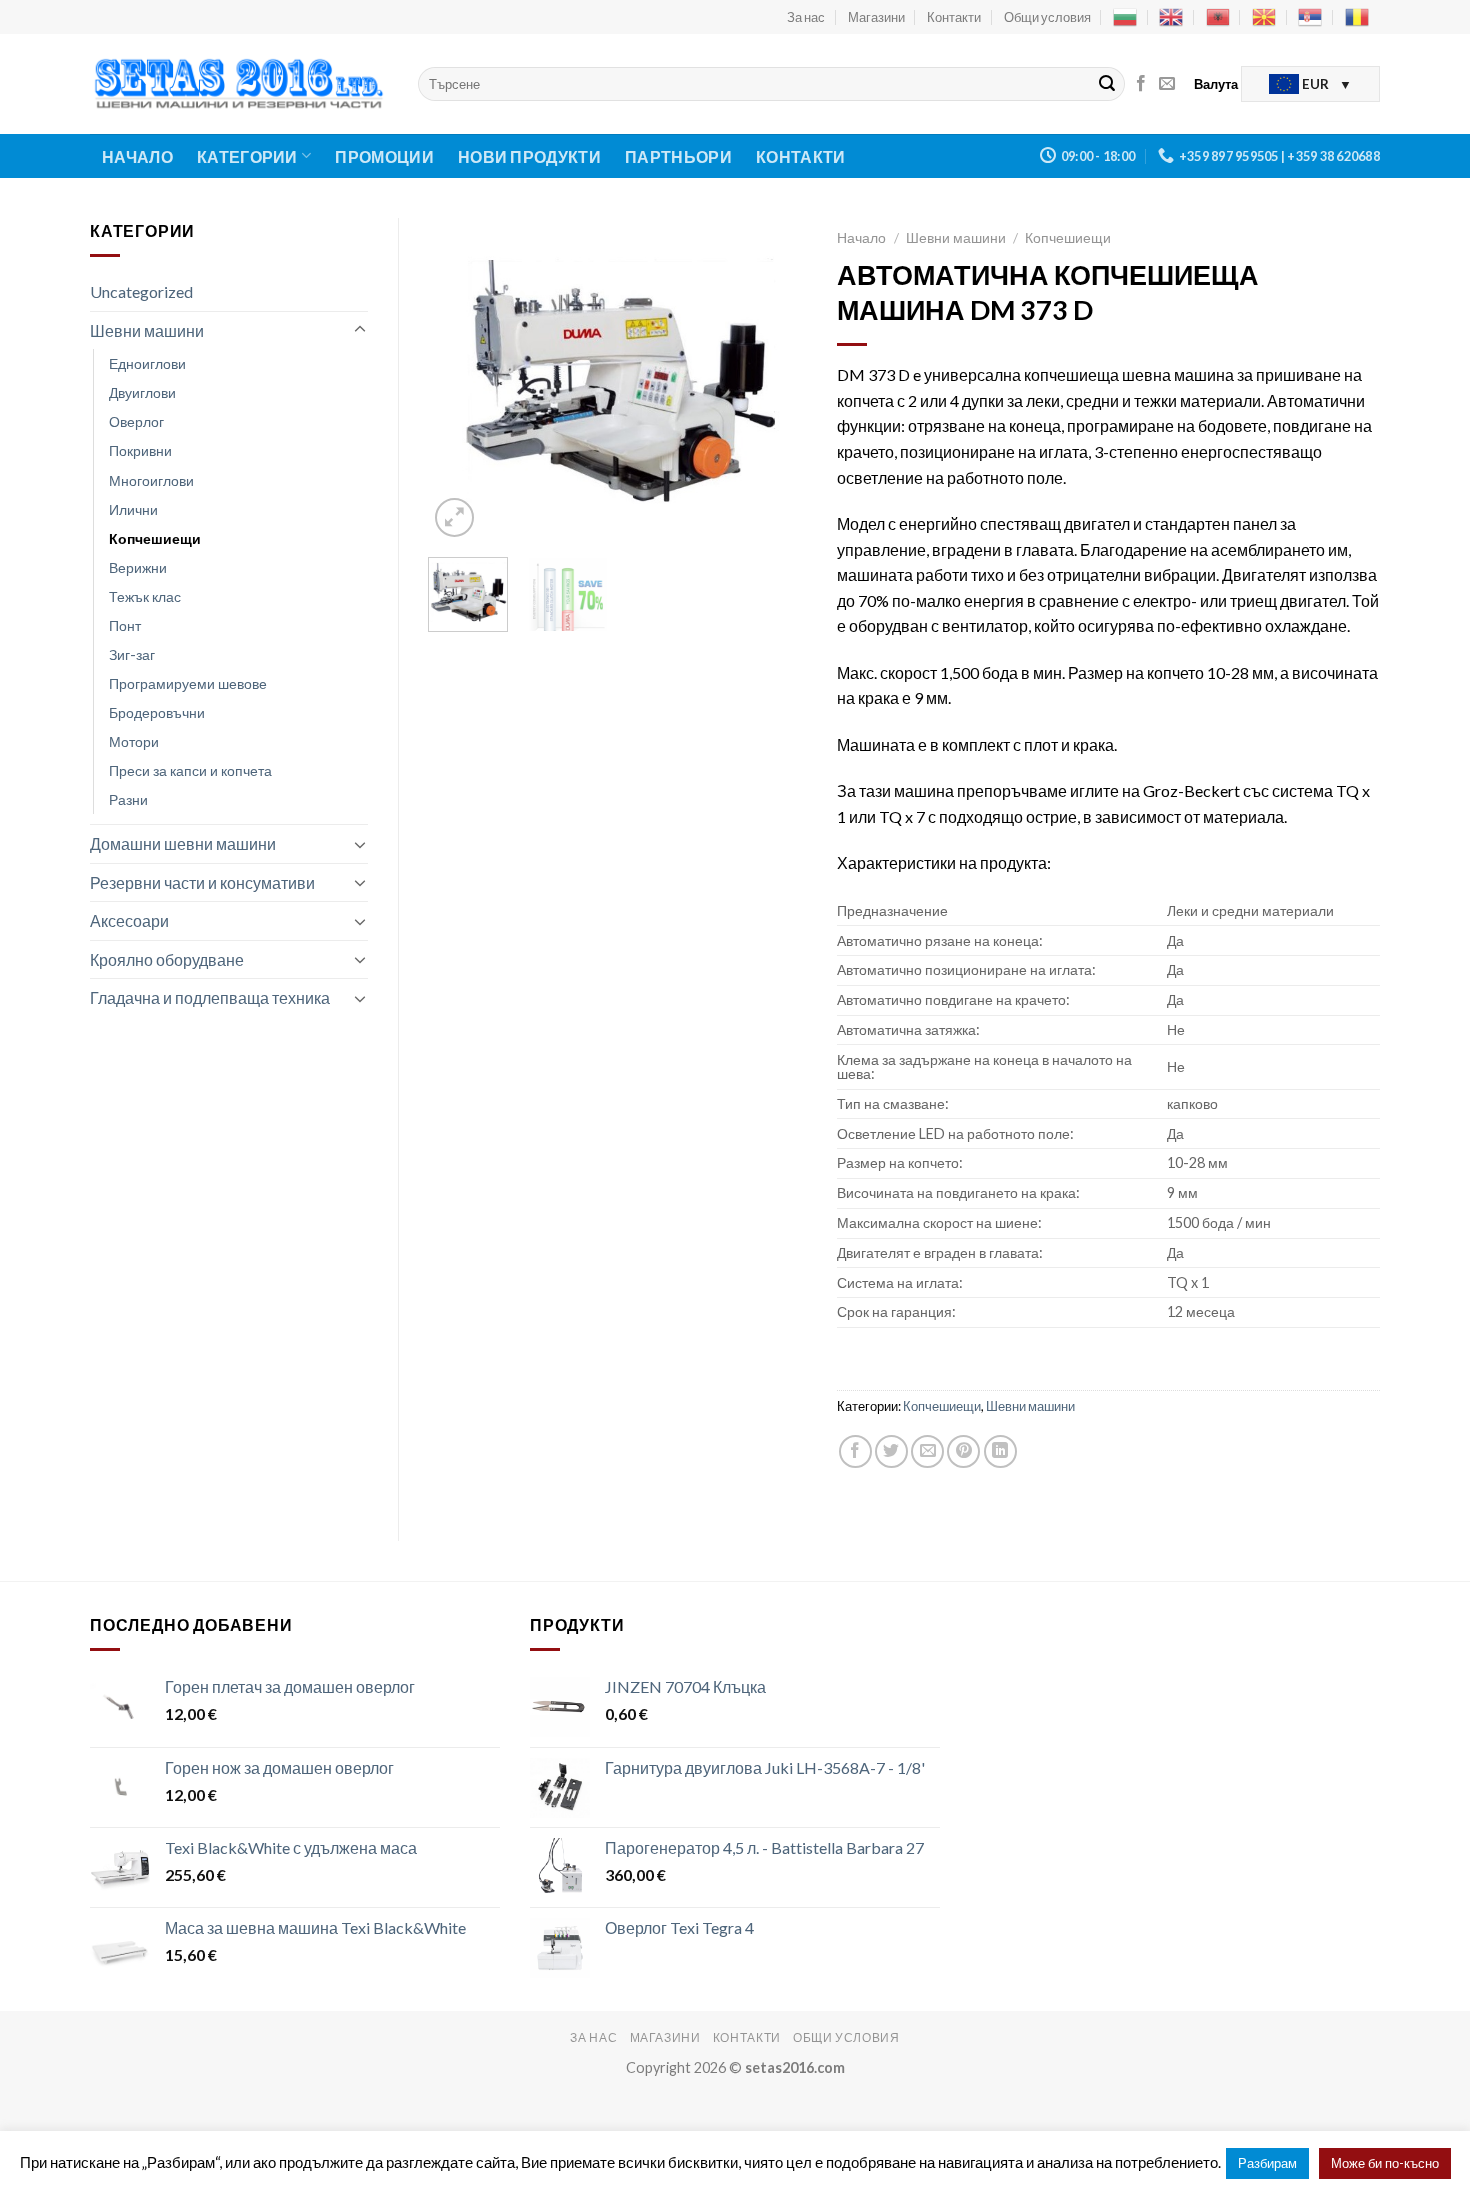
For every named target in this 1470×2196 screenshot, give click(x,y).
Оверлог (136, 421)
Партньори (678, 156)
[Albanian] (1218, 17)
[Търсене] (1107, 84)
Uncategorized (141, 291)
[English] (1171, 17)
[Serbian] (1310, 17)
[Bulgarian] (1125, 17)
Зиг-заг (132, 654)
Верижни (138, 567)
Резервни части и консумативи (202, 882)
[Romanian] (1357, 17)
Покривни (140, 450)
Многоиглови (151, 480)
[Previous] (461, 380)
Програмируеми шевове (188, 683)
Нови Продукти (529, 156)
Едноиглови (147, 363)
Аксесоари (129, 920)
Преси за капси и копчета (190, 770)
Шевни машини (147, 330)
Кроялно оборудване (167, 959)
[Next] (775, 380)
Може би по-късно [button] (1385, 2163)
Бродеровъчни (157, 712)
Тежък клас (145, 596)
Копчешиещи (155, 538)
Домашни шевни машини (183, 843)
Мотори (134, 741)
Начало (137, 156)
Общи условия (1047, 17)
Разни (128, 799)
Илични (133, 509)
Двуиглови (142, 392)
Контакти (954, 17)
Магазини (876, 17)
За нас (806, 17)
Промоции (384, 156)
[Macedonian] (1264, 17)
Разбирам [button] (1267, 2163)
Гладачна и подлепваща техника (210, 997)
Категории (247, 156)
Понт (125, 625)
